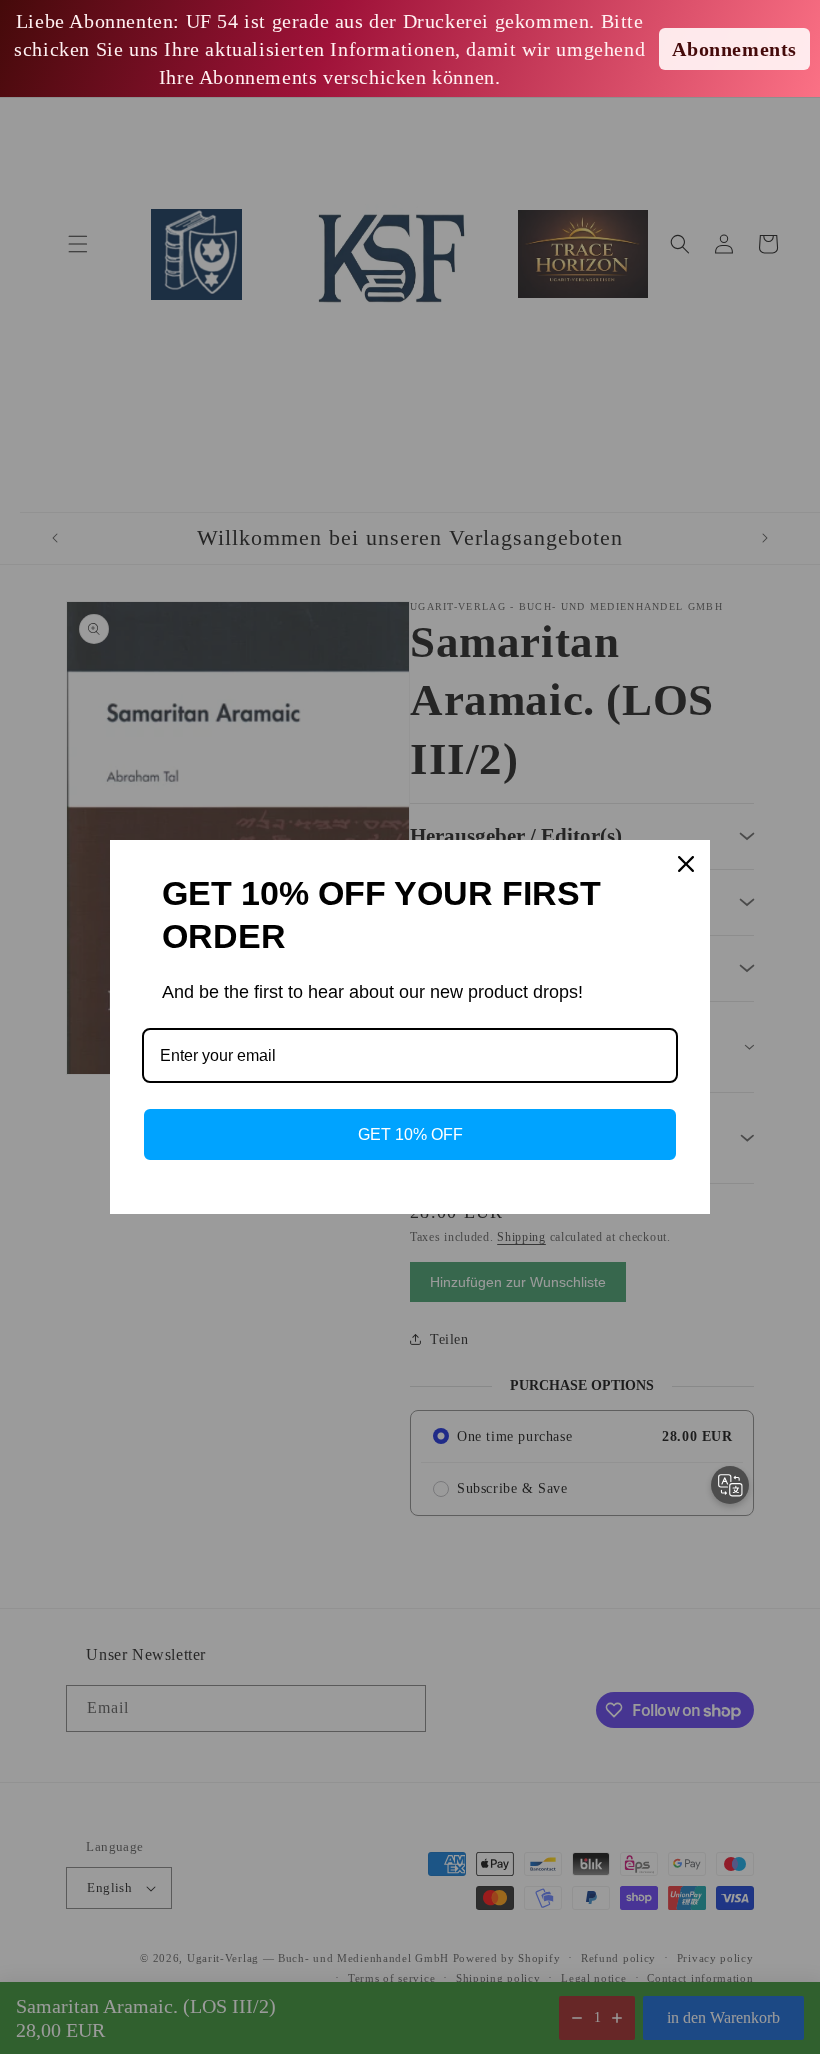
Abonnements (734, 49)
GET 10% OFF (410, 1134)
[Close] (686, 864)
